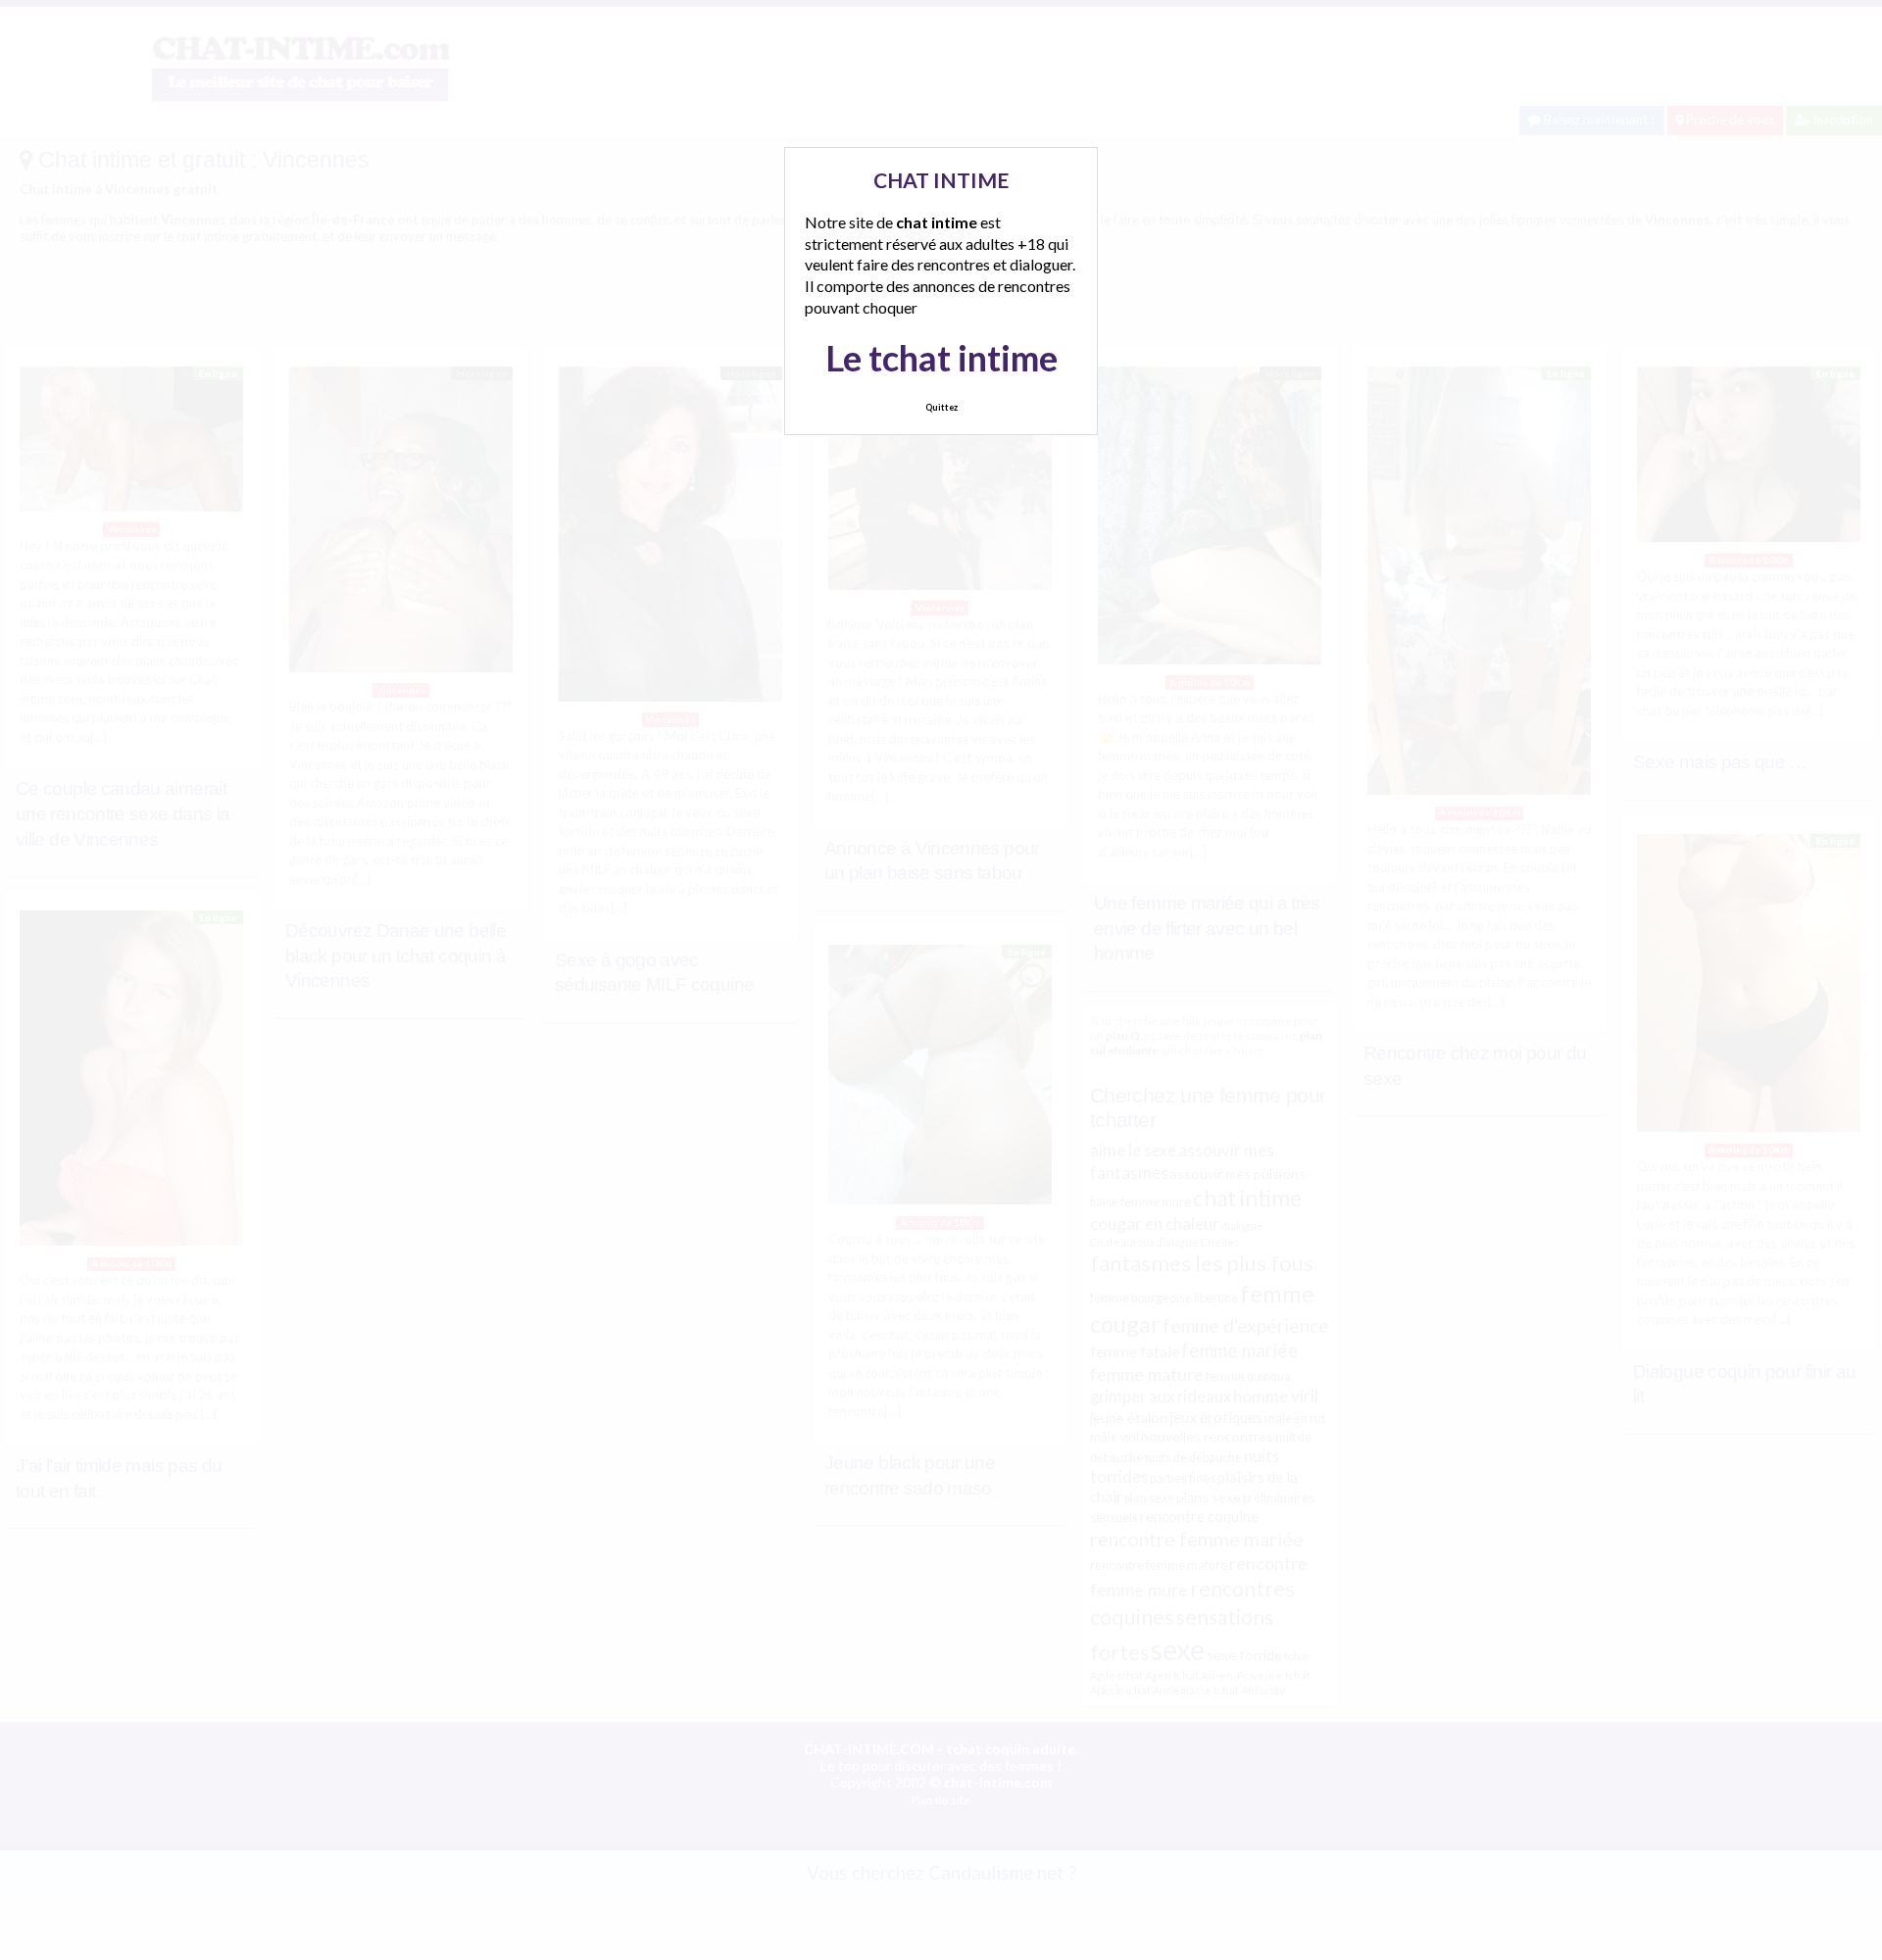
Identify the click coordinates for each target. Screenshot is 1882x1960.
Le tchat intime (941, 358)
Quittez (941, 407)
